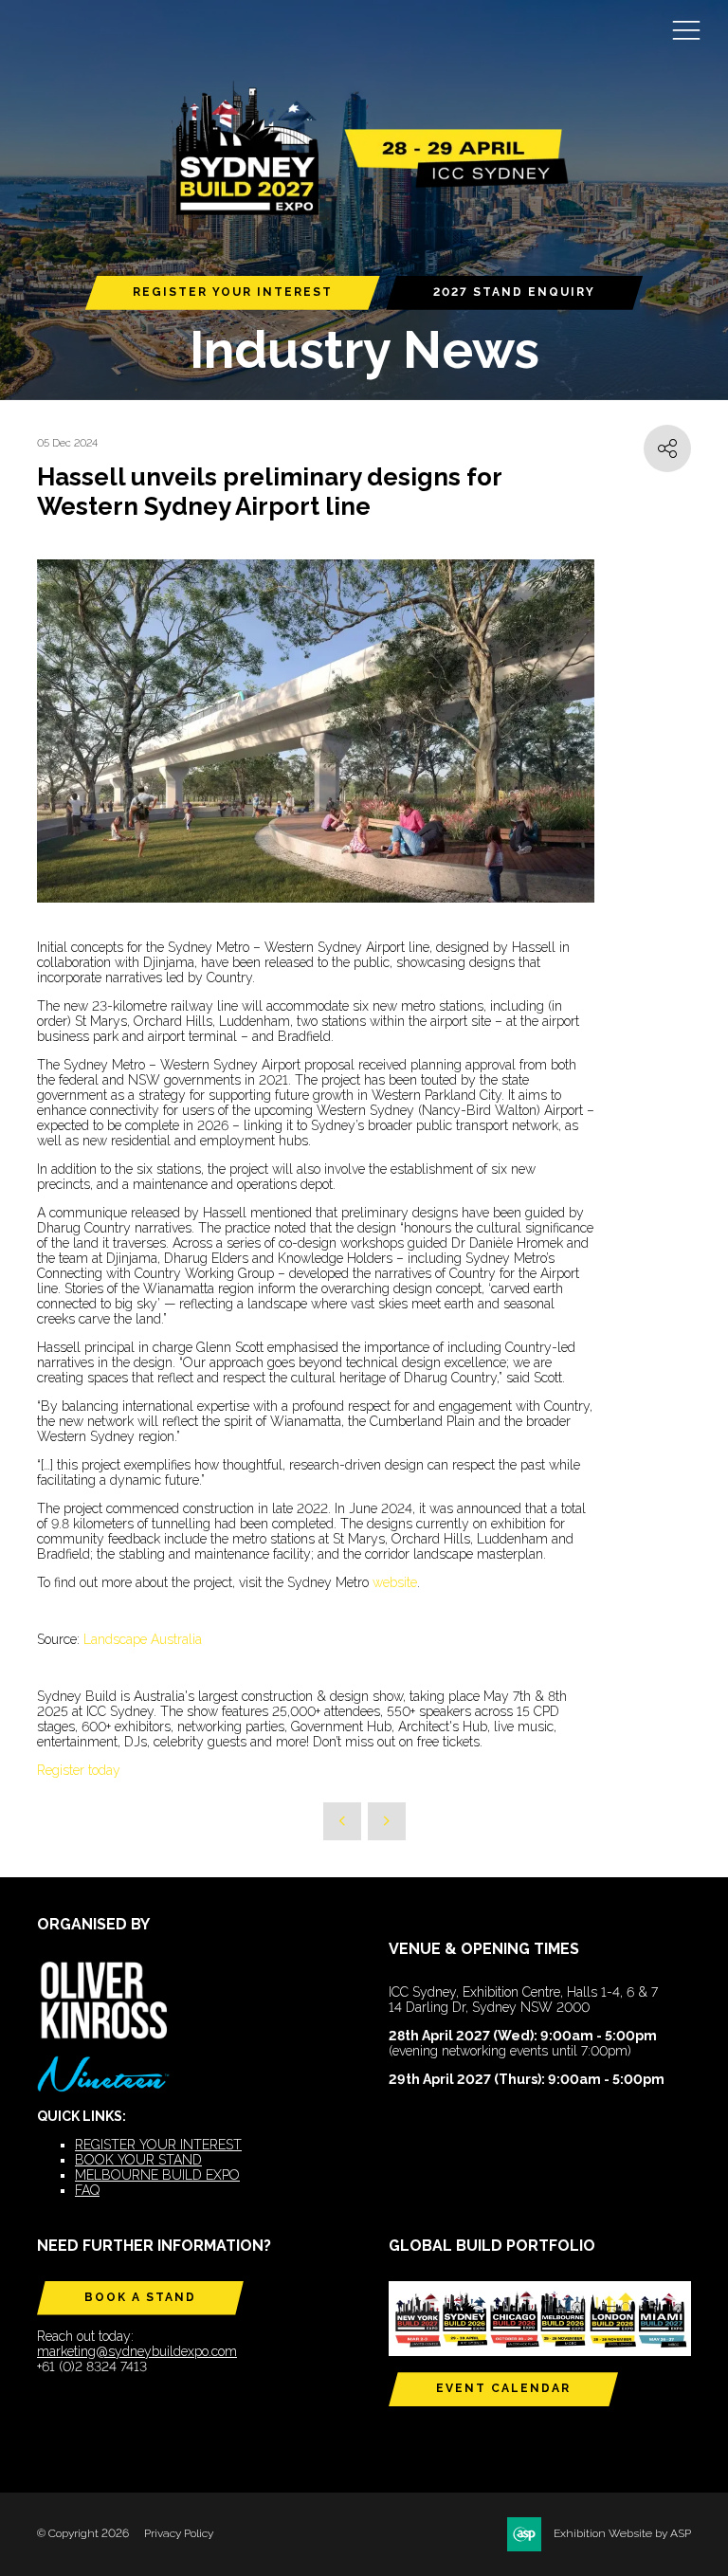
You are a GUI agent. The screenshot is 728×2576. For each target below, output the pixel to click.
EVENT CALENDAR (503, 2388)
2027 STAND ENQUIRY (514, 292)
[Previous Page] (342, 1821)
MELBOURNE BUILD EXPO (157, 2175)
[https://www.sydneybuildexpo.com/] (364, 212)
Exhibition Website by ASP (622, 2533)
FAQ (87, 2190)
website (395, 1582)
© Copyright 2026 (83, 2533)
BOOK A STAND (140, 2297)
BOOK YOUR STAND (138, 2160)
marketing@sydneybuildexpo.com (137, 2351)
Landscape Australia (143, 1639)
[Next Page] (387, 1821)
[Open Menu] (686, 29)
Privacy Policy (179, 2533)
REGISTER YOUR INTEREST (233, 292)
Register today (79, 1770)
